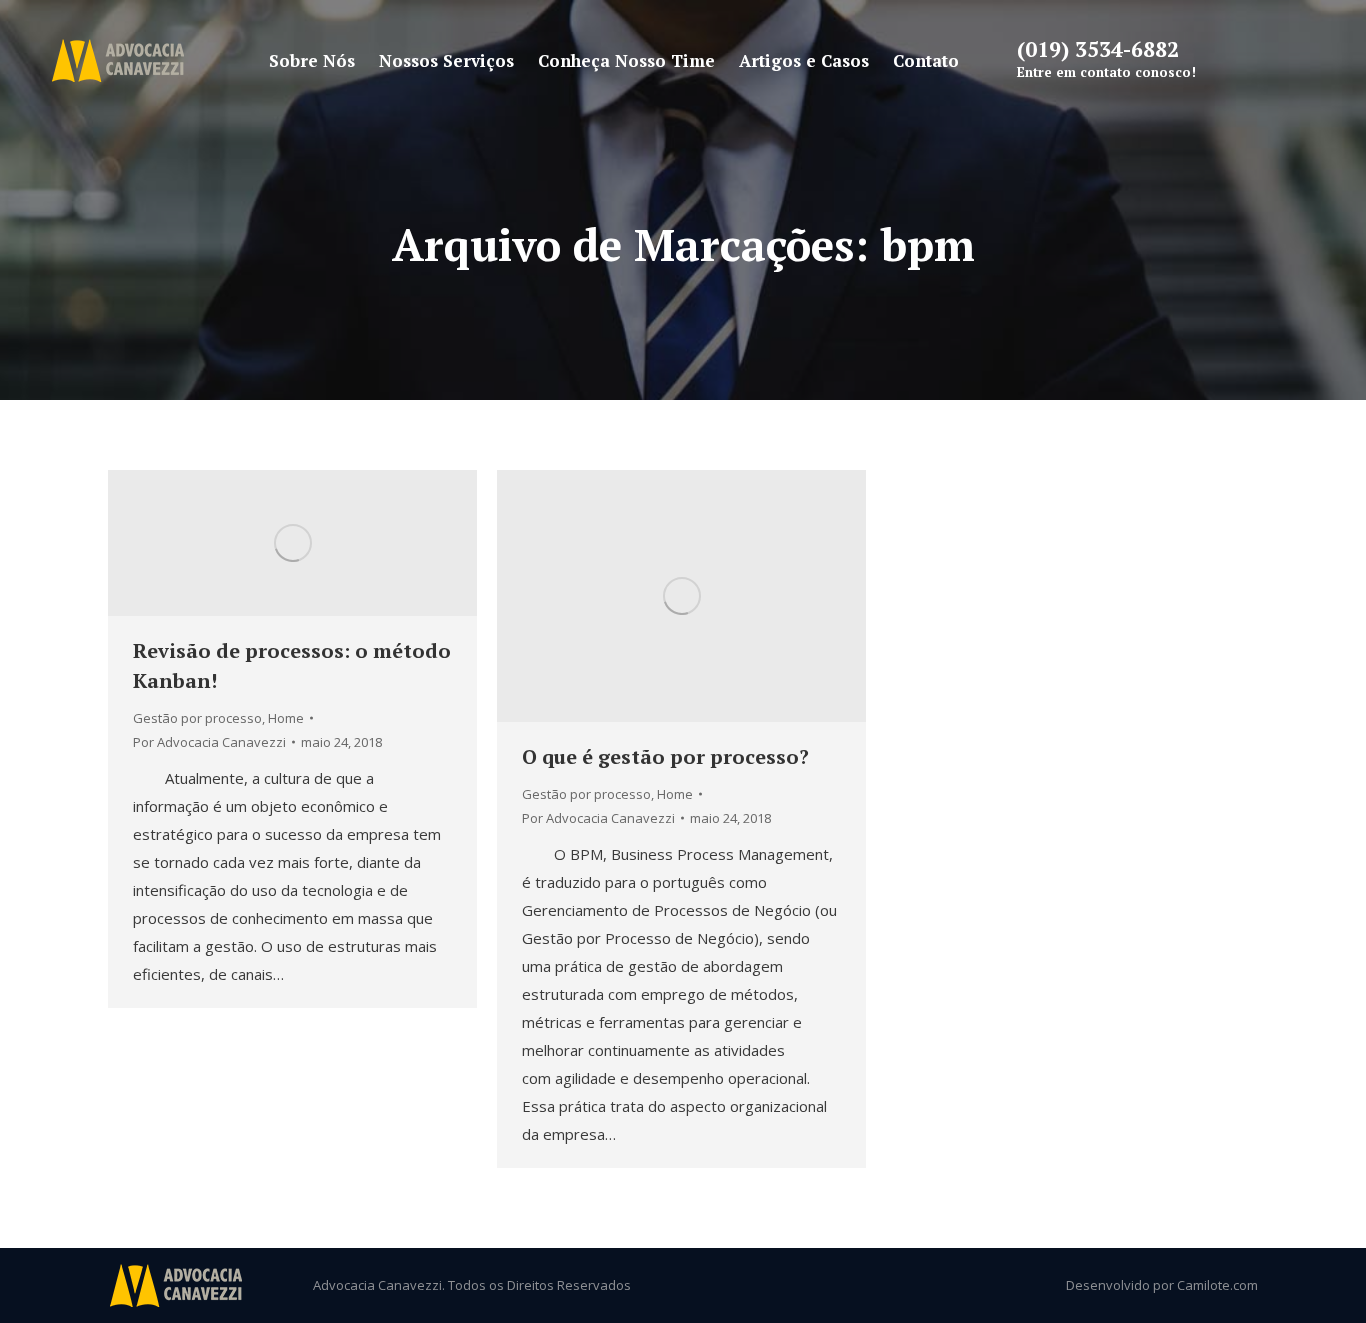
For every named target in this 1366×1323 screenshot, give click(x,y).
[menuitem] (312, 60)
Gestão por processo (197, 718)
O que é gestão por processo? (665, 756)
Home (286, 718)
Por (209, 742)
